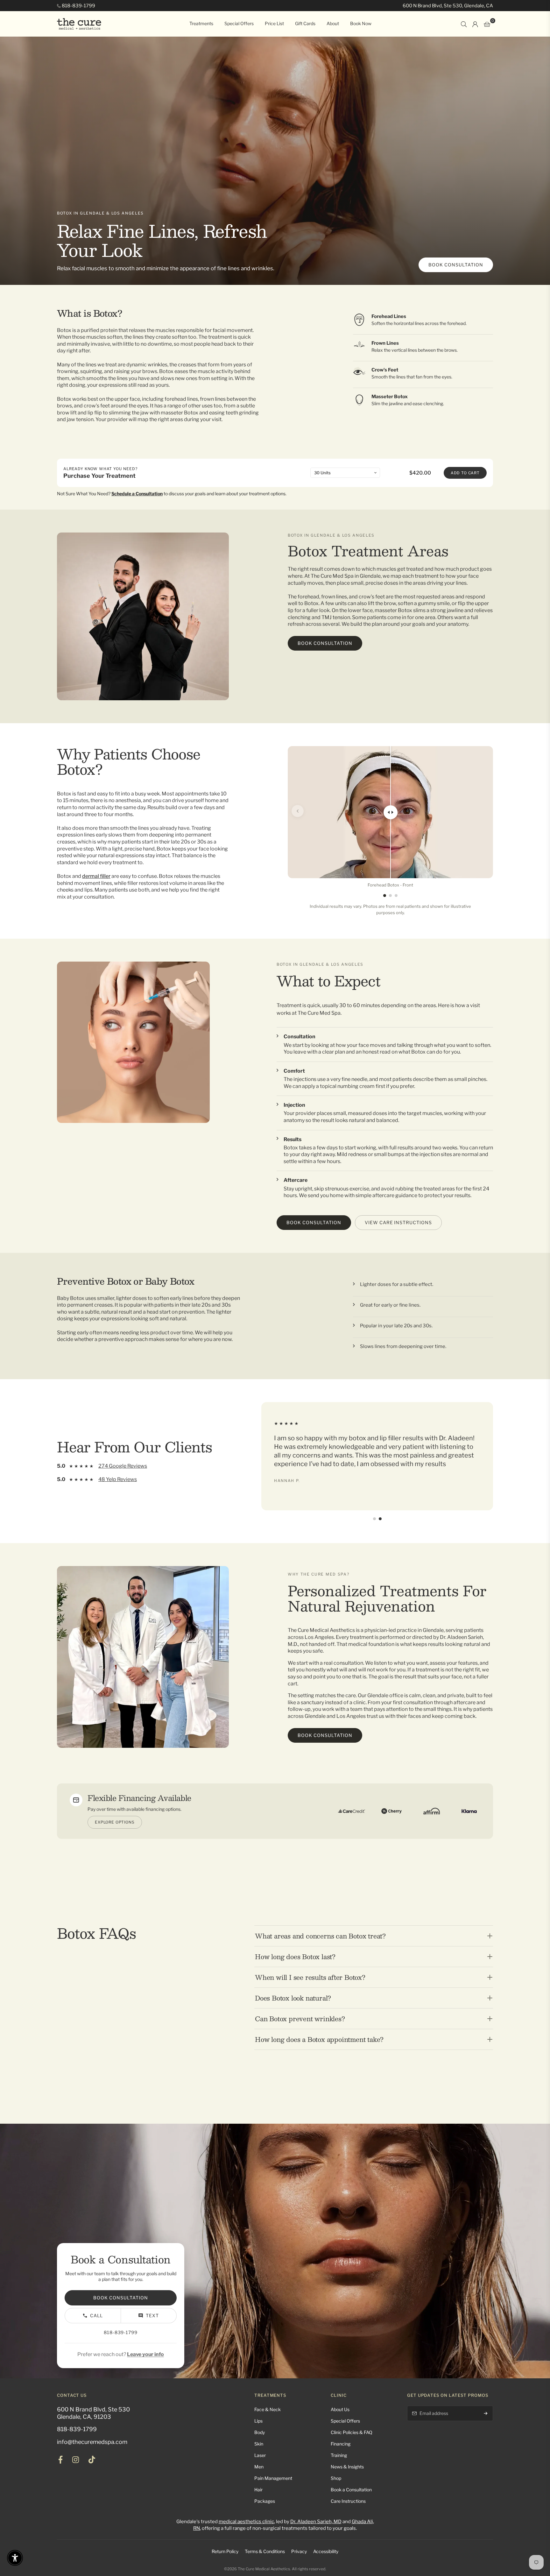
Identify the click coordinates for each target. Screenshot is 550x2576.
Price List (274, 23)
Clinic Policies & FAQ (352, 2432)
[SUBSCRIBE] (486, 2413)
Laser (260, 2455)
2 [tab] (390, 896)
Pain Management (273, 2478)
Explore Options (115, 1822)
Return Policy (225, 2551)
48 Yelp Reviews (118, 1479)
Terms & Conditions (265, 2551)
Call (96, 2315)
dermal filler (96, 876)
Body (260, 2432)
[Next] (483, 811)
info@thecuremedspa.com (92, 2442)
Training (339, 2455)
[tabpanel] (390, 817)
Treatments (201, 23)
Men (259, 2467)
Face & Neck (268, 2409)
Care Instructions (348, 2501)
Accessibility (326, 2551)
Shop (336, 2478)
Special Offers (239, 23)
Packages (265, 2501)
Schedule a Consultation (137, 494)
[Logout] (475, 24)
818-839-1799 (78, 6)
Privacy (299, 2551)
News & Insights (347, 2467)
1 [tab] (385, 896)
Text (152, 2315)
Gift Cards (305, 23)
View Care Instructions (398, 1222)
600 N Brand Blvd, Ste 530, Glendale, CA (448, 6)
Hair (258, 2490)
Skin (259, 2444)
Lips (258, 2421)
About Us (340, 2409)
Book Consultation (456, 265)
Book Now (361, 23)
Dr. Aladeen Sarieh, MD (316, 2522)
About (333, 23)
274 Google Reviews (123, 1466)
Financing (341, 2444)
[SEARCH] (464, 24)
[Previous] (298, 811)
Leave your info (145, 2354)
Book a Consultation (351, 2490)
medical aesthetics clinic (246, 2522)
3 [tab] (396, 896)
